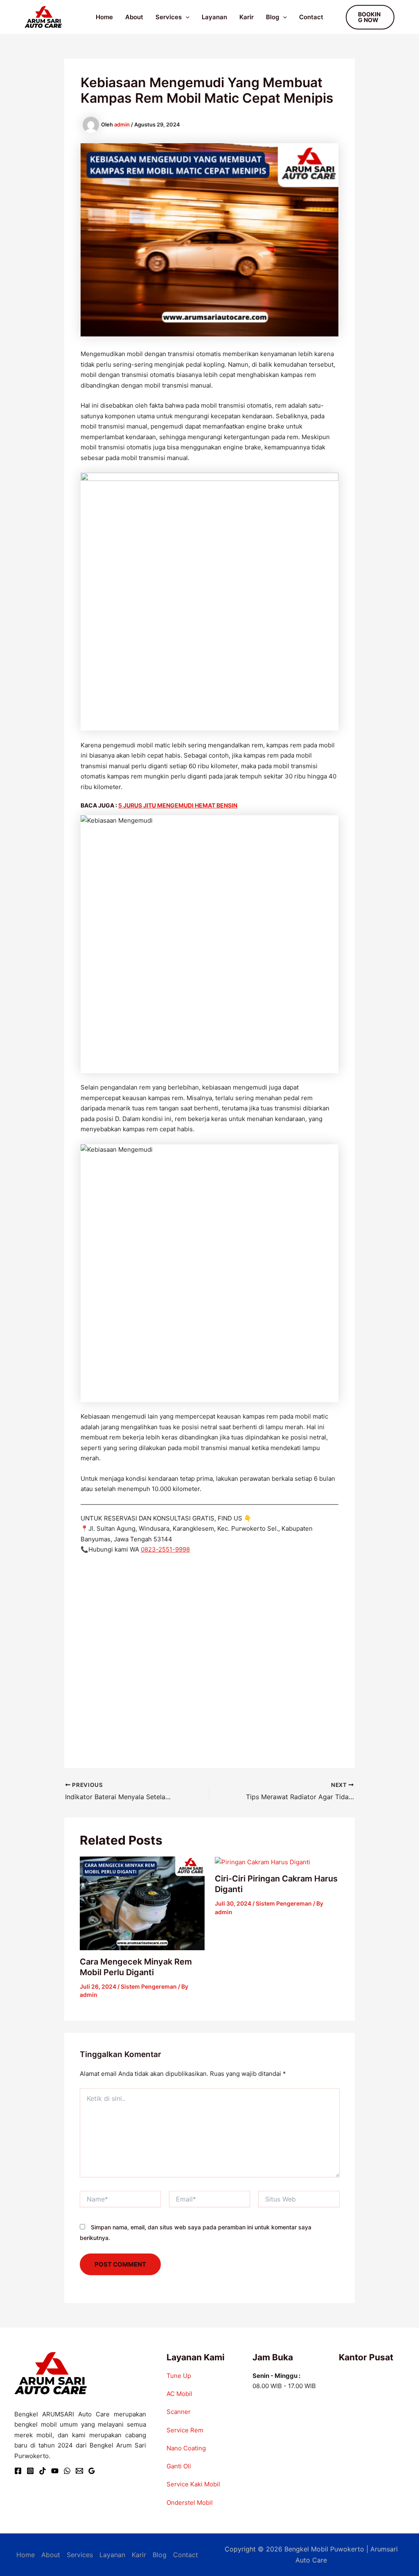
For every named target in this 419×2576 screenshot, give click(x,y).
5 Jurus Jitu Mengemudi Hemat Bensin (178, 805)
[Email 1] (79, 2471)
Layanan (214, 17)
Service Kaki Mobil (193, 2484)
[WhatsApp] (67, 2471)
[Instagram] (30, 2471)
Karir (247, 17)
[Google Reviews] (92, 2471)
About (134, 17)
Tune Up (179, 2376)
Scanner (179, 2412)
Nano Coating (186, 2448)
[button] (186, 17)
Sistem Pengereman (149, 1986)
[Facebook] (18, 2471)
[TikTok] (43, 2471)
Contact (311, 17)
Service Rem (185, 2430)
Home (104, 17)
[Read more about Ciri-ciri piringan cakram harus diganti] (262, 1862)
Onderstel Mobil (190, 2503)
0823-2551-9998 (165, 1549)
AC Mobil (179, 2394)
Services (169, 17)
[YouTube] (55, 2471)
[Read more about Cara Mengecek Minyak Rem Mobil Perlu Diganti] (142, 1903)
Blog (273, 17)
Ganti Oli (179, 2466)
